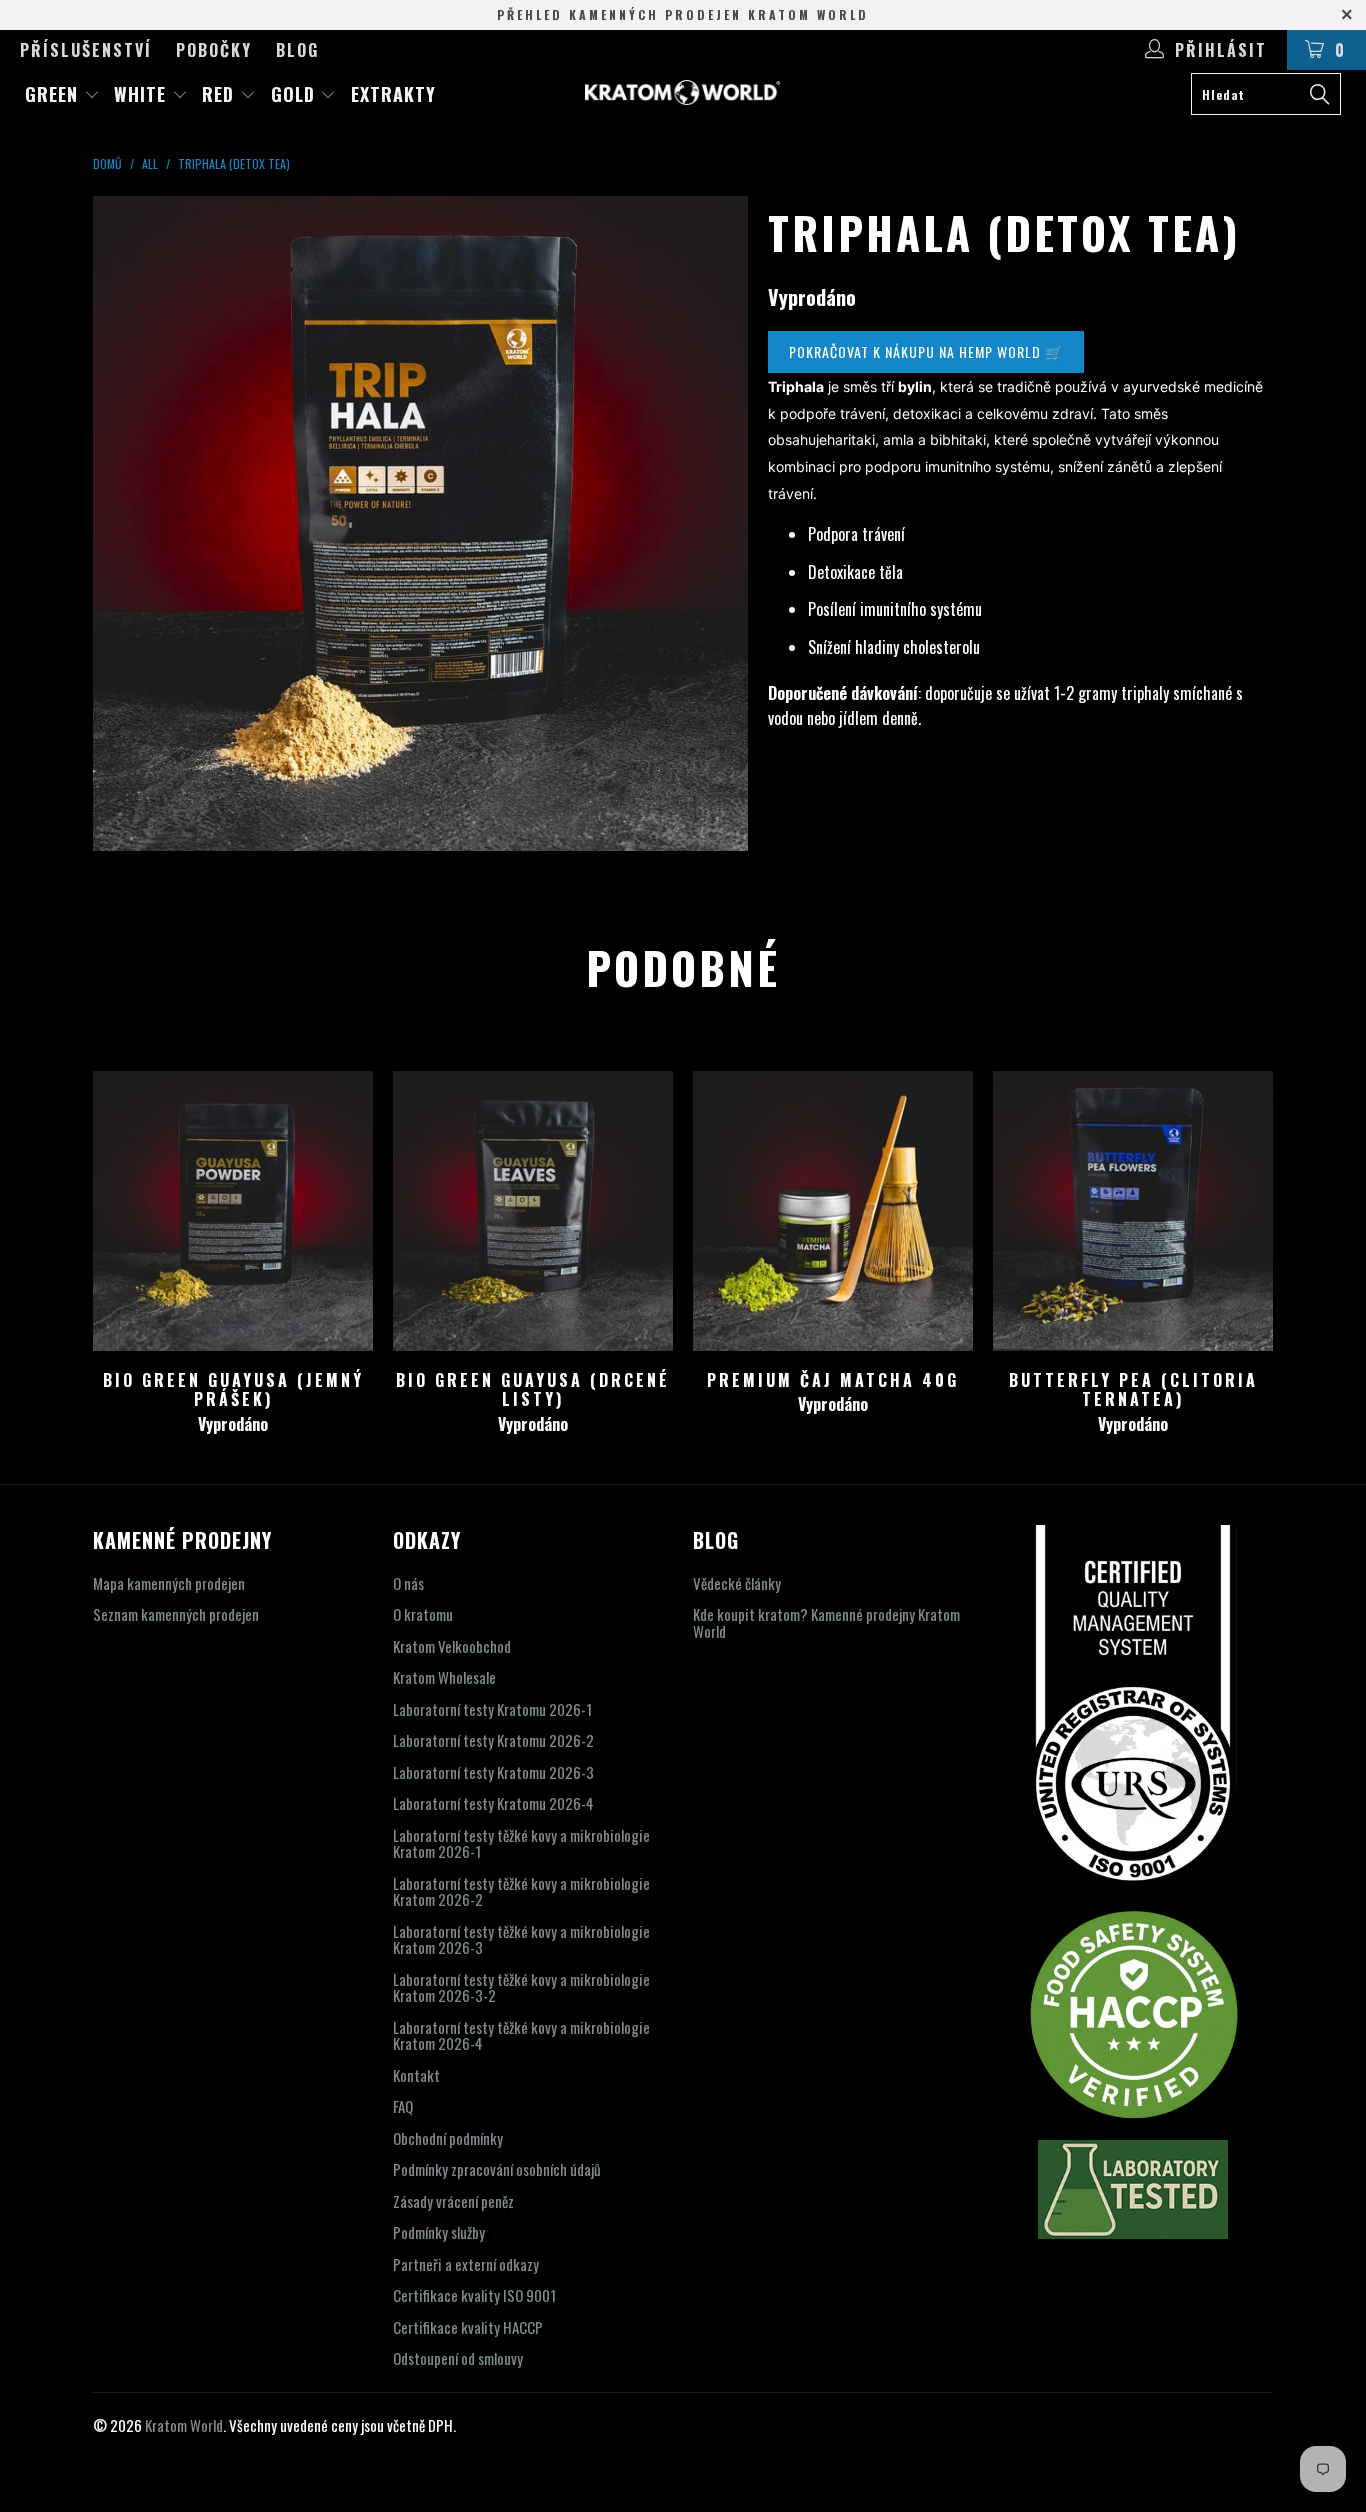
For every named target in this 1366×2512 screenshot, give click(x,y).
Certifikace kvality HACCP (468, 2327)
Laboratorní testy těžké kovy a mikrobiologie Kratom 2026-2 (521, 1891)
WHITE (143, 94)
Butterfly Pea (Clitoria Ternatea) (1133, 1211)
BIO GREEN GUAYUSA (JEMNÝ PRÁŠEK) (233, 1211)
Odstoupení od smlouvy (458, 2358)
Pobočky (214, 50)
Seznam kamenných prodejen (176, 1614)
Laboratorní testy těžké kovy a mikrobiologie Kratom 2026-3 (521, 1939)
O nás (408, 1583)
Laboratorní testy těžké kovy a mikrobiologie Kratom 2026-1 (521, 1843)
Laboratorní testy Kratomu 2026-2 (493, 1740)
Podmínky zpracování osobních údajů (497, 2169)
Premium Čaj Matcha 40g (833, 1211)
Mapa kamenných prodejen (169, 1583)
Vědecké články (737, 1583)
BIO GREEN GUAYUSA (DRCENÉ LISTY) (533, 1211)
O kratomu (423, 1614)
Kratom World (184, 2425)
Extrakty (393, 94)
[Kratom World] (683, 92)
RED (221, 94)
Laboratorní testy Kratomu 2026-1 (492, 1709)
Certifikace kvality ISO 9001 (474, 2295)
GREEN (54, 94)
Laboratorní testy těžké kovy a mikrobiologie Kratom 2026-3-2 (521, 1987)
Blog (297, 50)
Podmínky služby (439, 2232)
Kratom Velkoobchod (452, 1646)
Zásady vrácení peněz (453, 2201)
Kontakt (416, 2075)
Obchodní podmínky (448, 2138)
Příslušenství (86, 50)
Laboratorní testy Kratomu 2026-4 (493, 1803)
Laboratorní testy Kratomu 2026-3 (493, 1772)
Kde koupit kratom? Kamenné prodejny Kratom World (826, 1622)
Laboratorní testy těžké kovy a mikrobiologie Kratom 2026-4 (521, 2035)
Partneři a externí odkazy (466, 2264)
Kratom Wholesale (444, 1677)
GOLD (296, 94)
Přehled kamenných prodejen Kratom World (683, 14)
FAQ (403, 2106)
